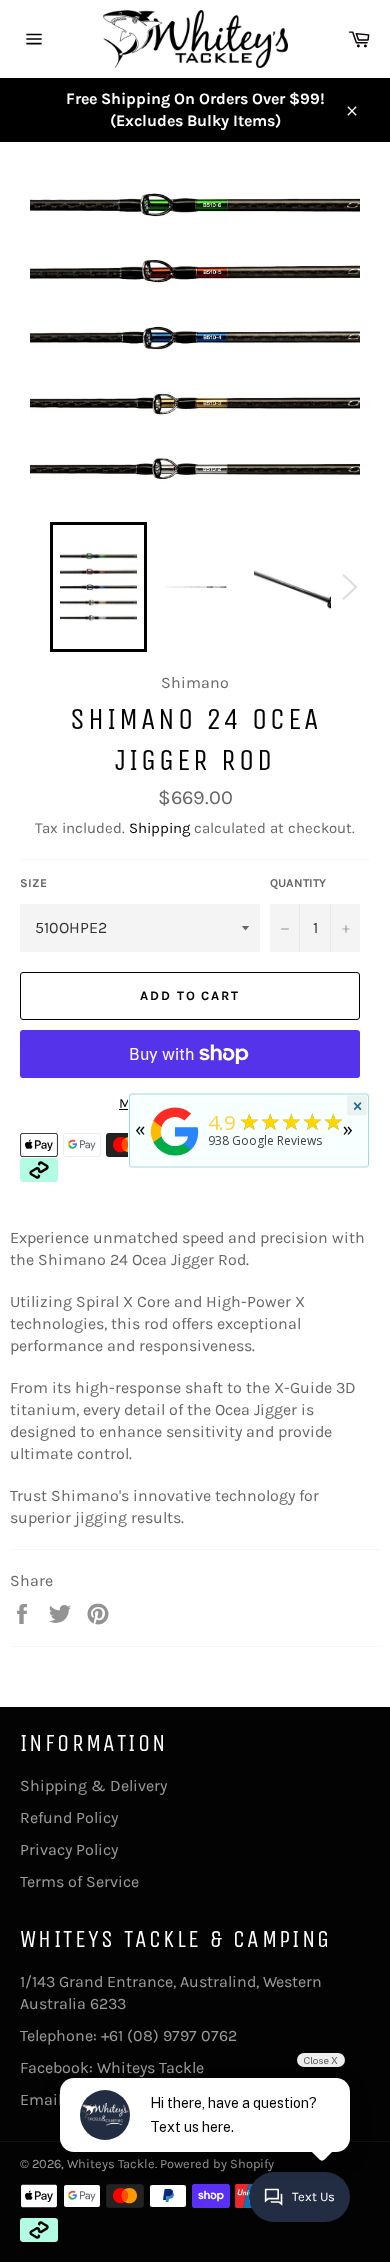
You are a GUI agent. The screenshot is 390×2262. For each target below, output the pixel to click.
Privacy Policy (69, 1849)
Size (33, 883)
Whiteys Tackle (150, 2067)
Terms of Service (79, 1881)
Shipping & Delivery (93, 1785)
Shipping (159, 828)
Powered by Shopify (217, 2163)
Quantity (298, 883)
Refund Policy (69, 1817)
